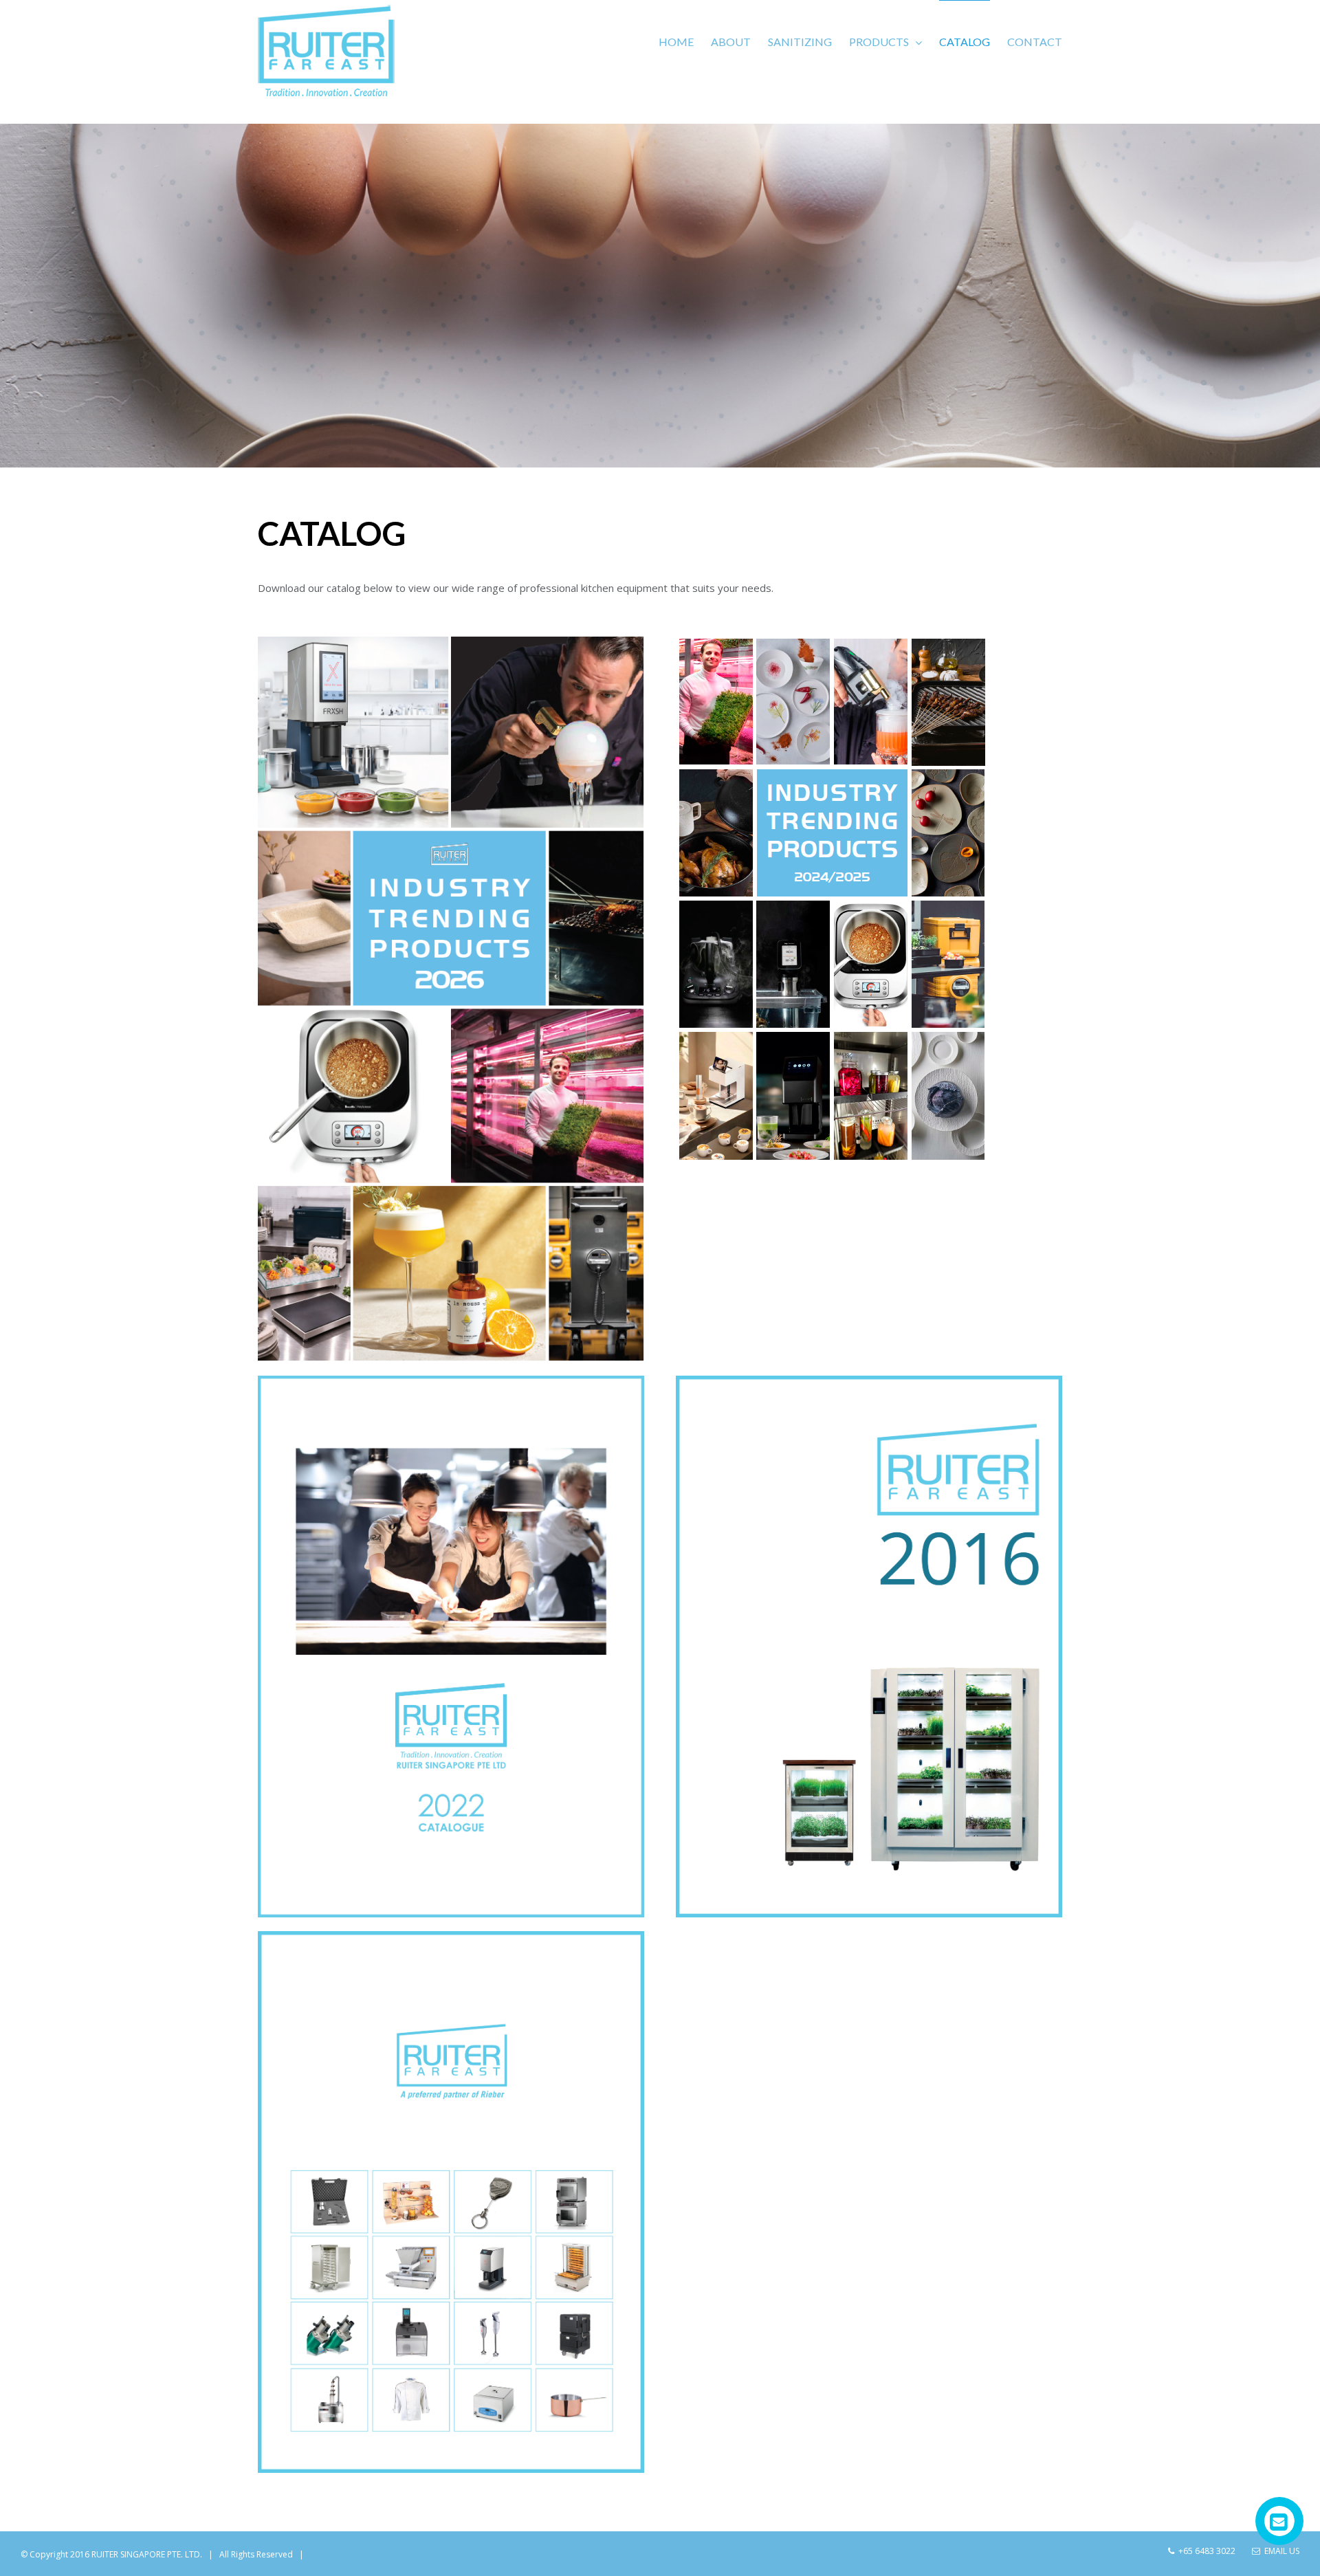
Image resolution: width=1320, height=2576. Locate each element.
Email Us (1280, 2551)
